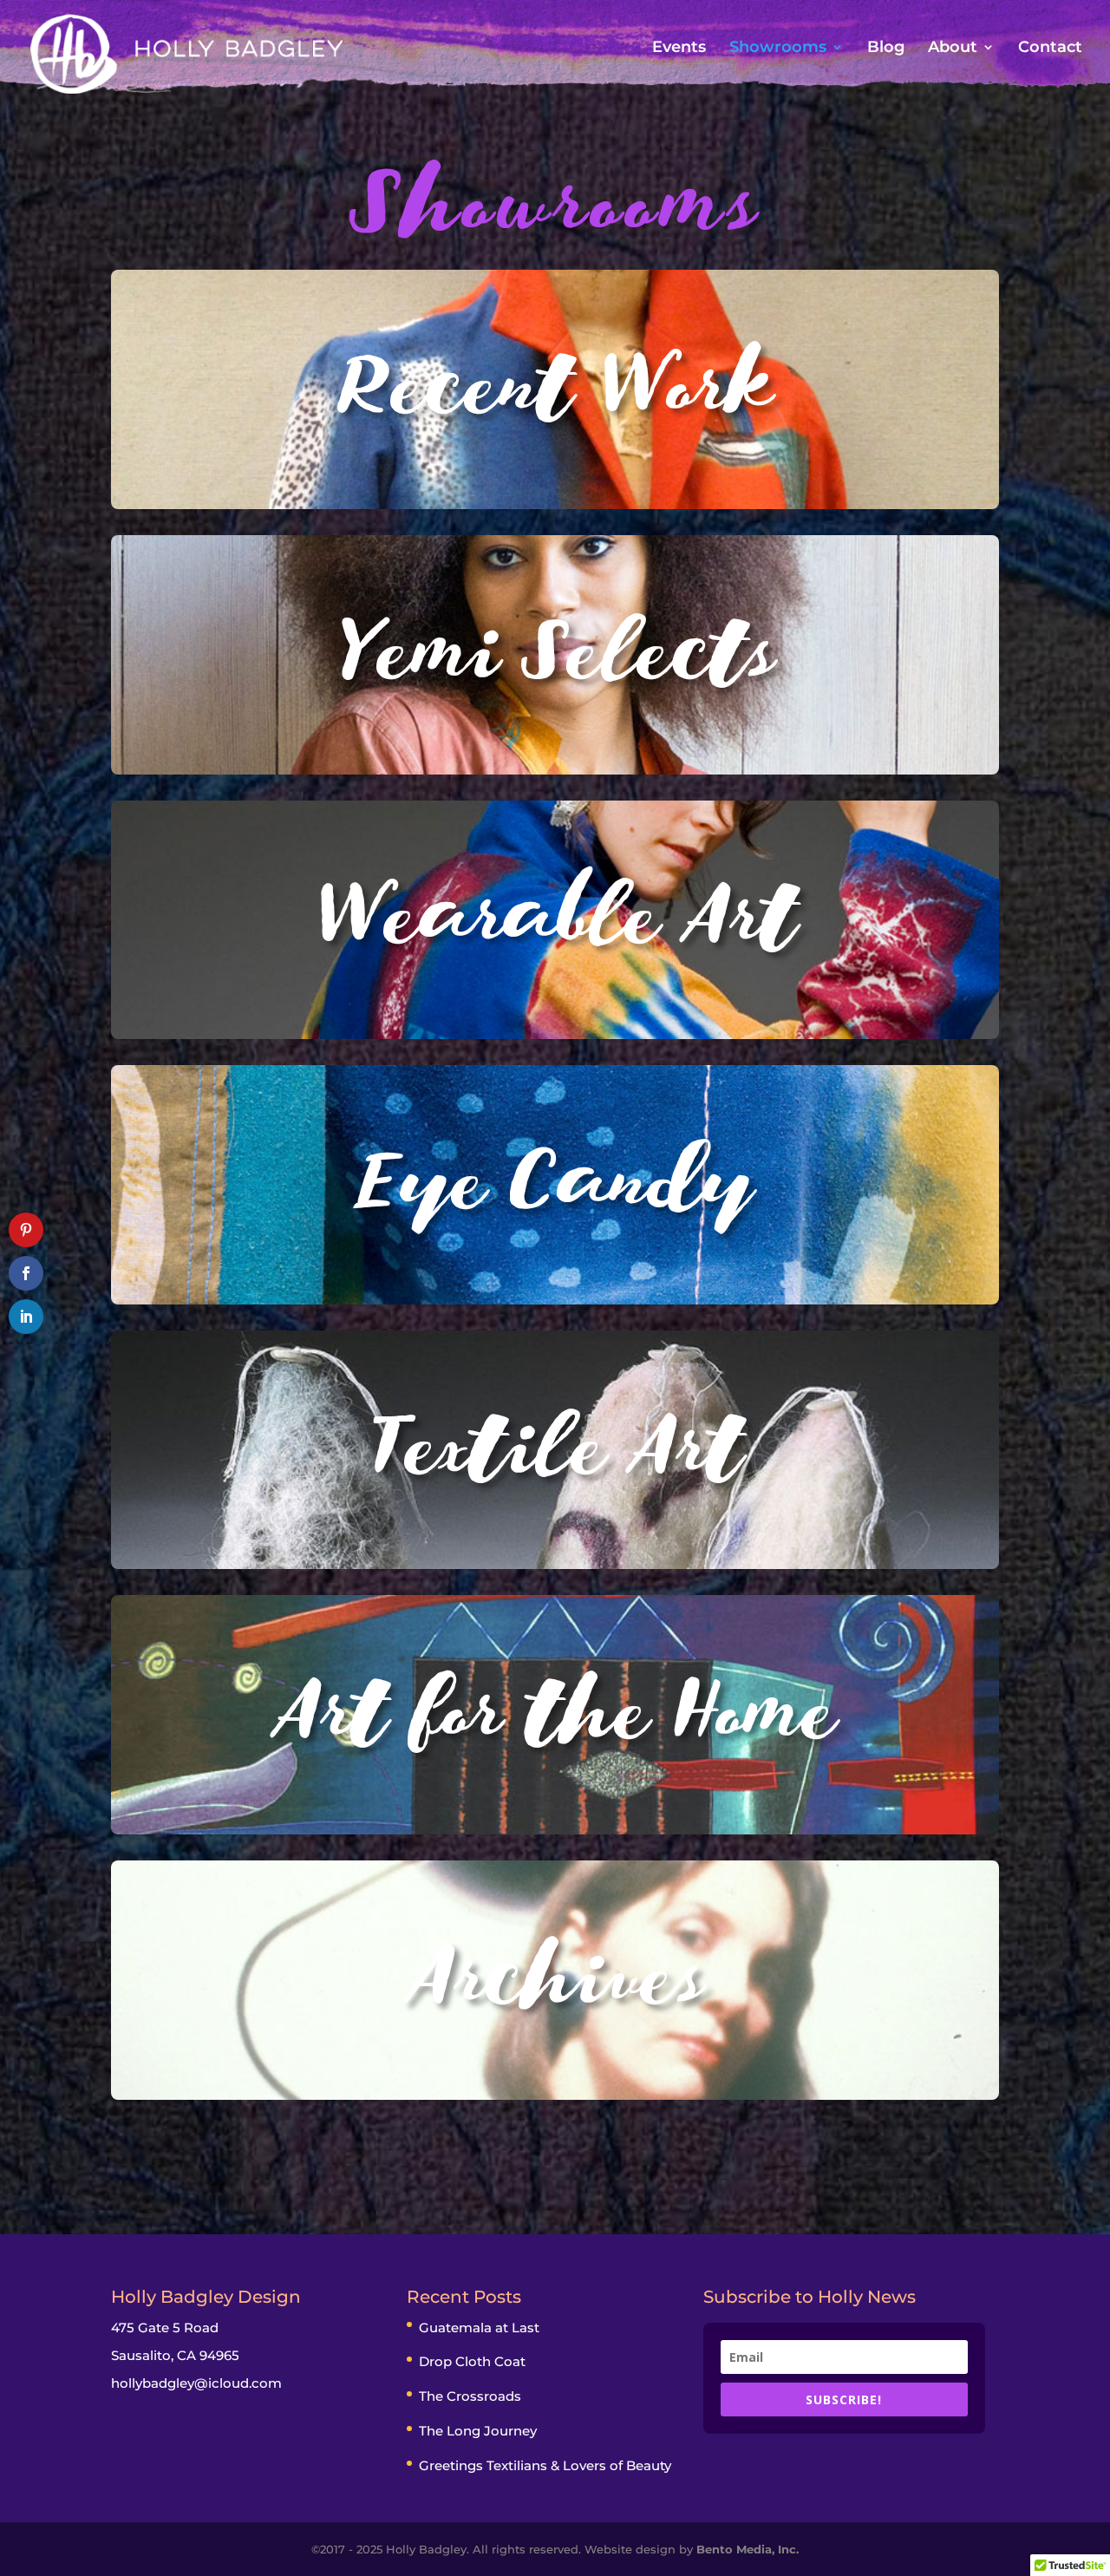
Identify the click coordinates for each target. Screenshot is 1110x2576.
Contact (1050, 49)
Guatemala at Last (479, 2328)
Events (679, 49)
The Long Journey (478, 2431)
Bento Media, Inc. (748, 2549)
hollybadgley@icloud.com (196, 2383)
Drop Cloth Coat (472, 2361)
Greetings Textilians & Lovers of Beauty (545, 2465)
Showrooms (778, 49)
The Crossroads (470, 2396)
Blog (886, 49)
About (953, 49)
